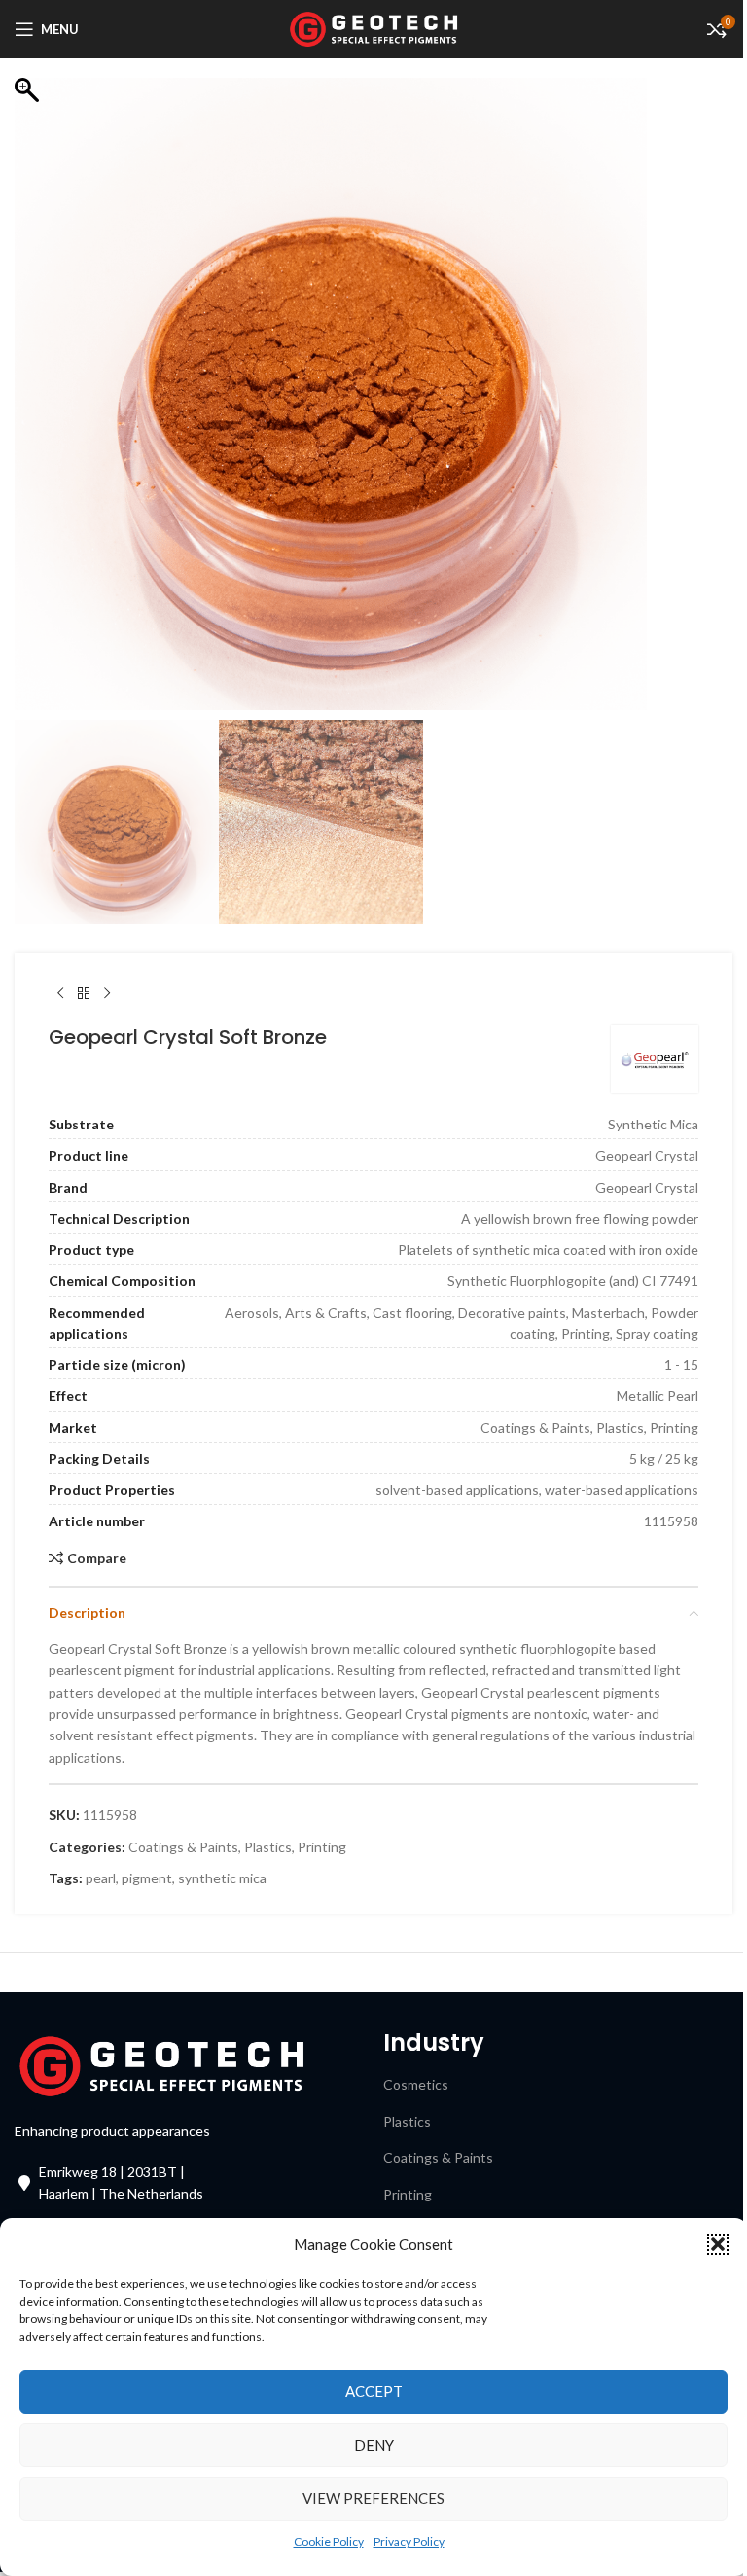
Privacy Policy (409, 2541)
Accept (374, 2391)
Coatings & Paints (183, 1847)
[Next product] (107, 994)
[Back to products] (84, 994)
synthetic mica (222, 1878)
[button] (718, 2244)
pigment (147, 1878)
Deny (374, 2445)
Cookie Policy (329, 2541)
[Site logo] (374, 28)
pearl (101, 1878)
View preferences (373, 2498)
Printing (322, 1847)
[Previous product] (60, 994)
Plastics (268, 1847)
